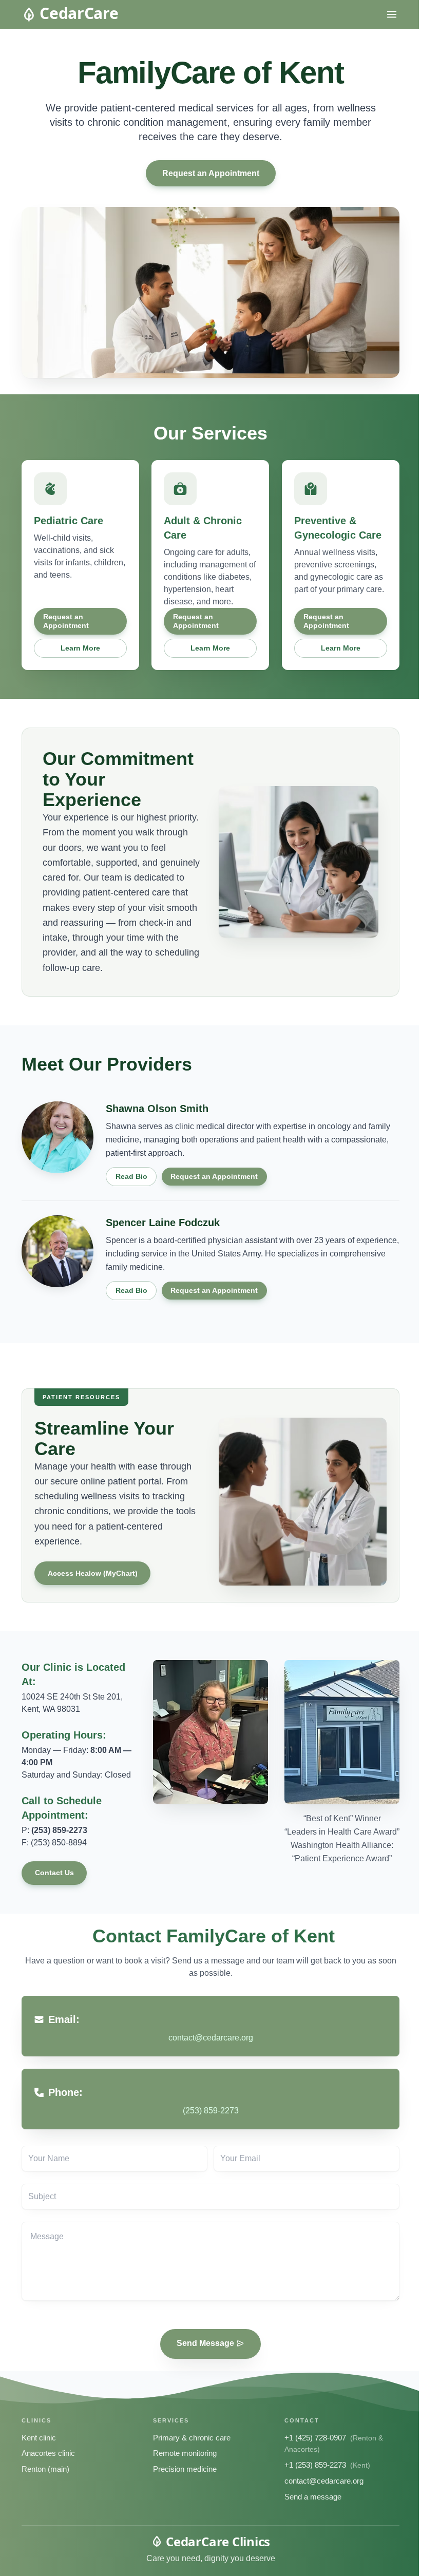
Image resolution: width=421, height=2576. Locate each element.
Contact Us (54, 1873)
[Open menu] (392, 14)
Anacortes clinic (48, 2453)
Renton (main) (45, 2469)
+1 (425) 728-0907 (315, 2438)
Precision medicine (185, 2469)
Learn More (80, 648)
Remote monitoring (185, 2453)
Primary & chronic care (192, 2438)
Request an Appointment (211, 173)
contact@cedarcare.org (324, 2481)
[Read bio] (58, 1137)
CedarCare (79, 13)
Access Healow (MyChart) (93, 1573)
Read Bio (131, 1176)
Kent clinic (39, 2438)
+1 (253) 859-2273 (315, 2465)
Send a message (313, 2497)
